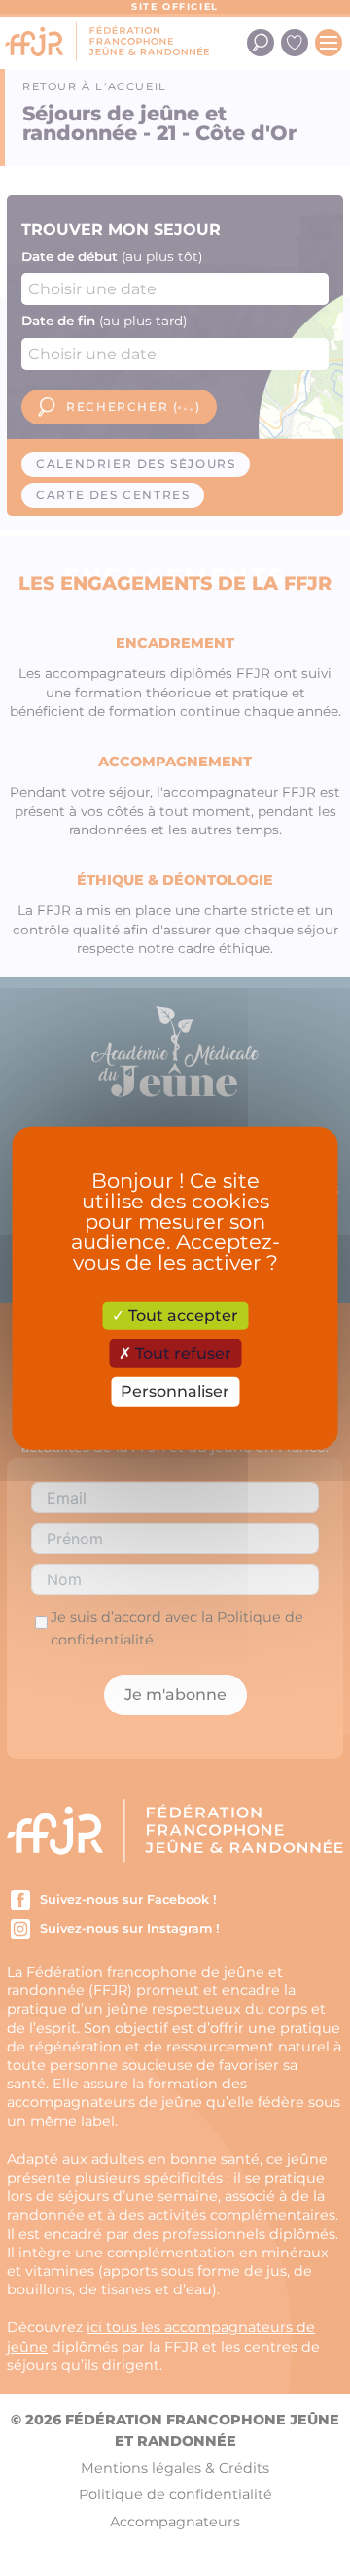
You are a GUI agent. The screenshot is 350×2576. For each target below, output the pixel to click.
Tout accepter (181, 1316)
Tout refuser (181, 1354)
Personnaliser (175, 1391)
